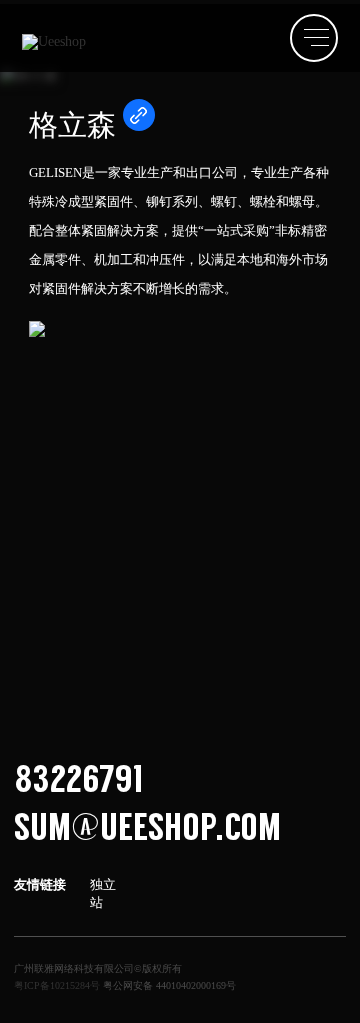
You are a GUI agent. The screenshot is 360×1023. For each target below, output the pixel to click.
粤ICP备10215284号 (57, 985)
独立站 (103, 893)
